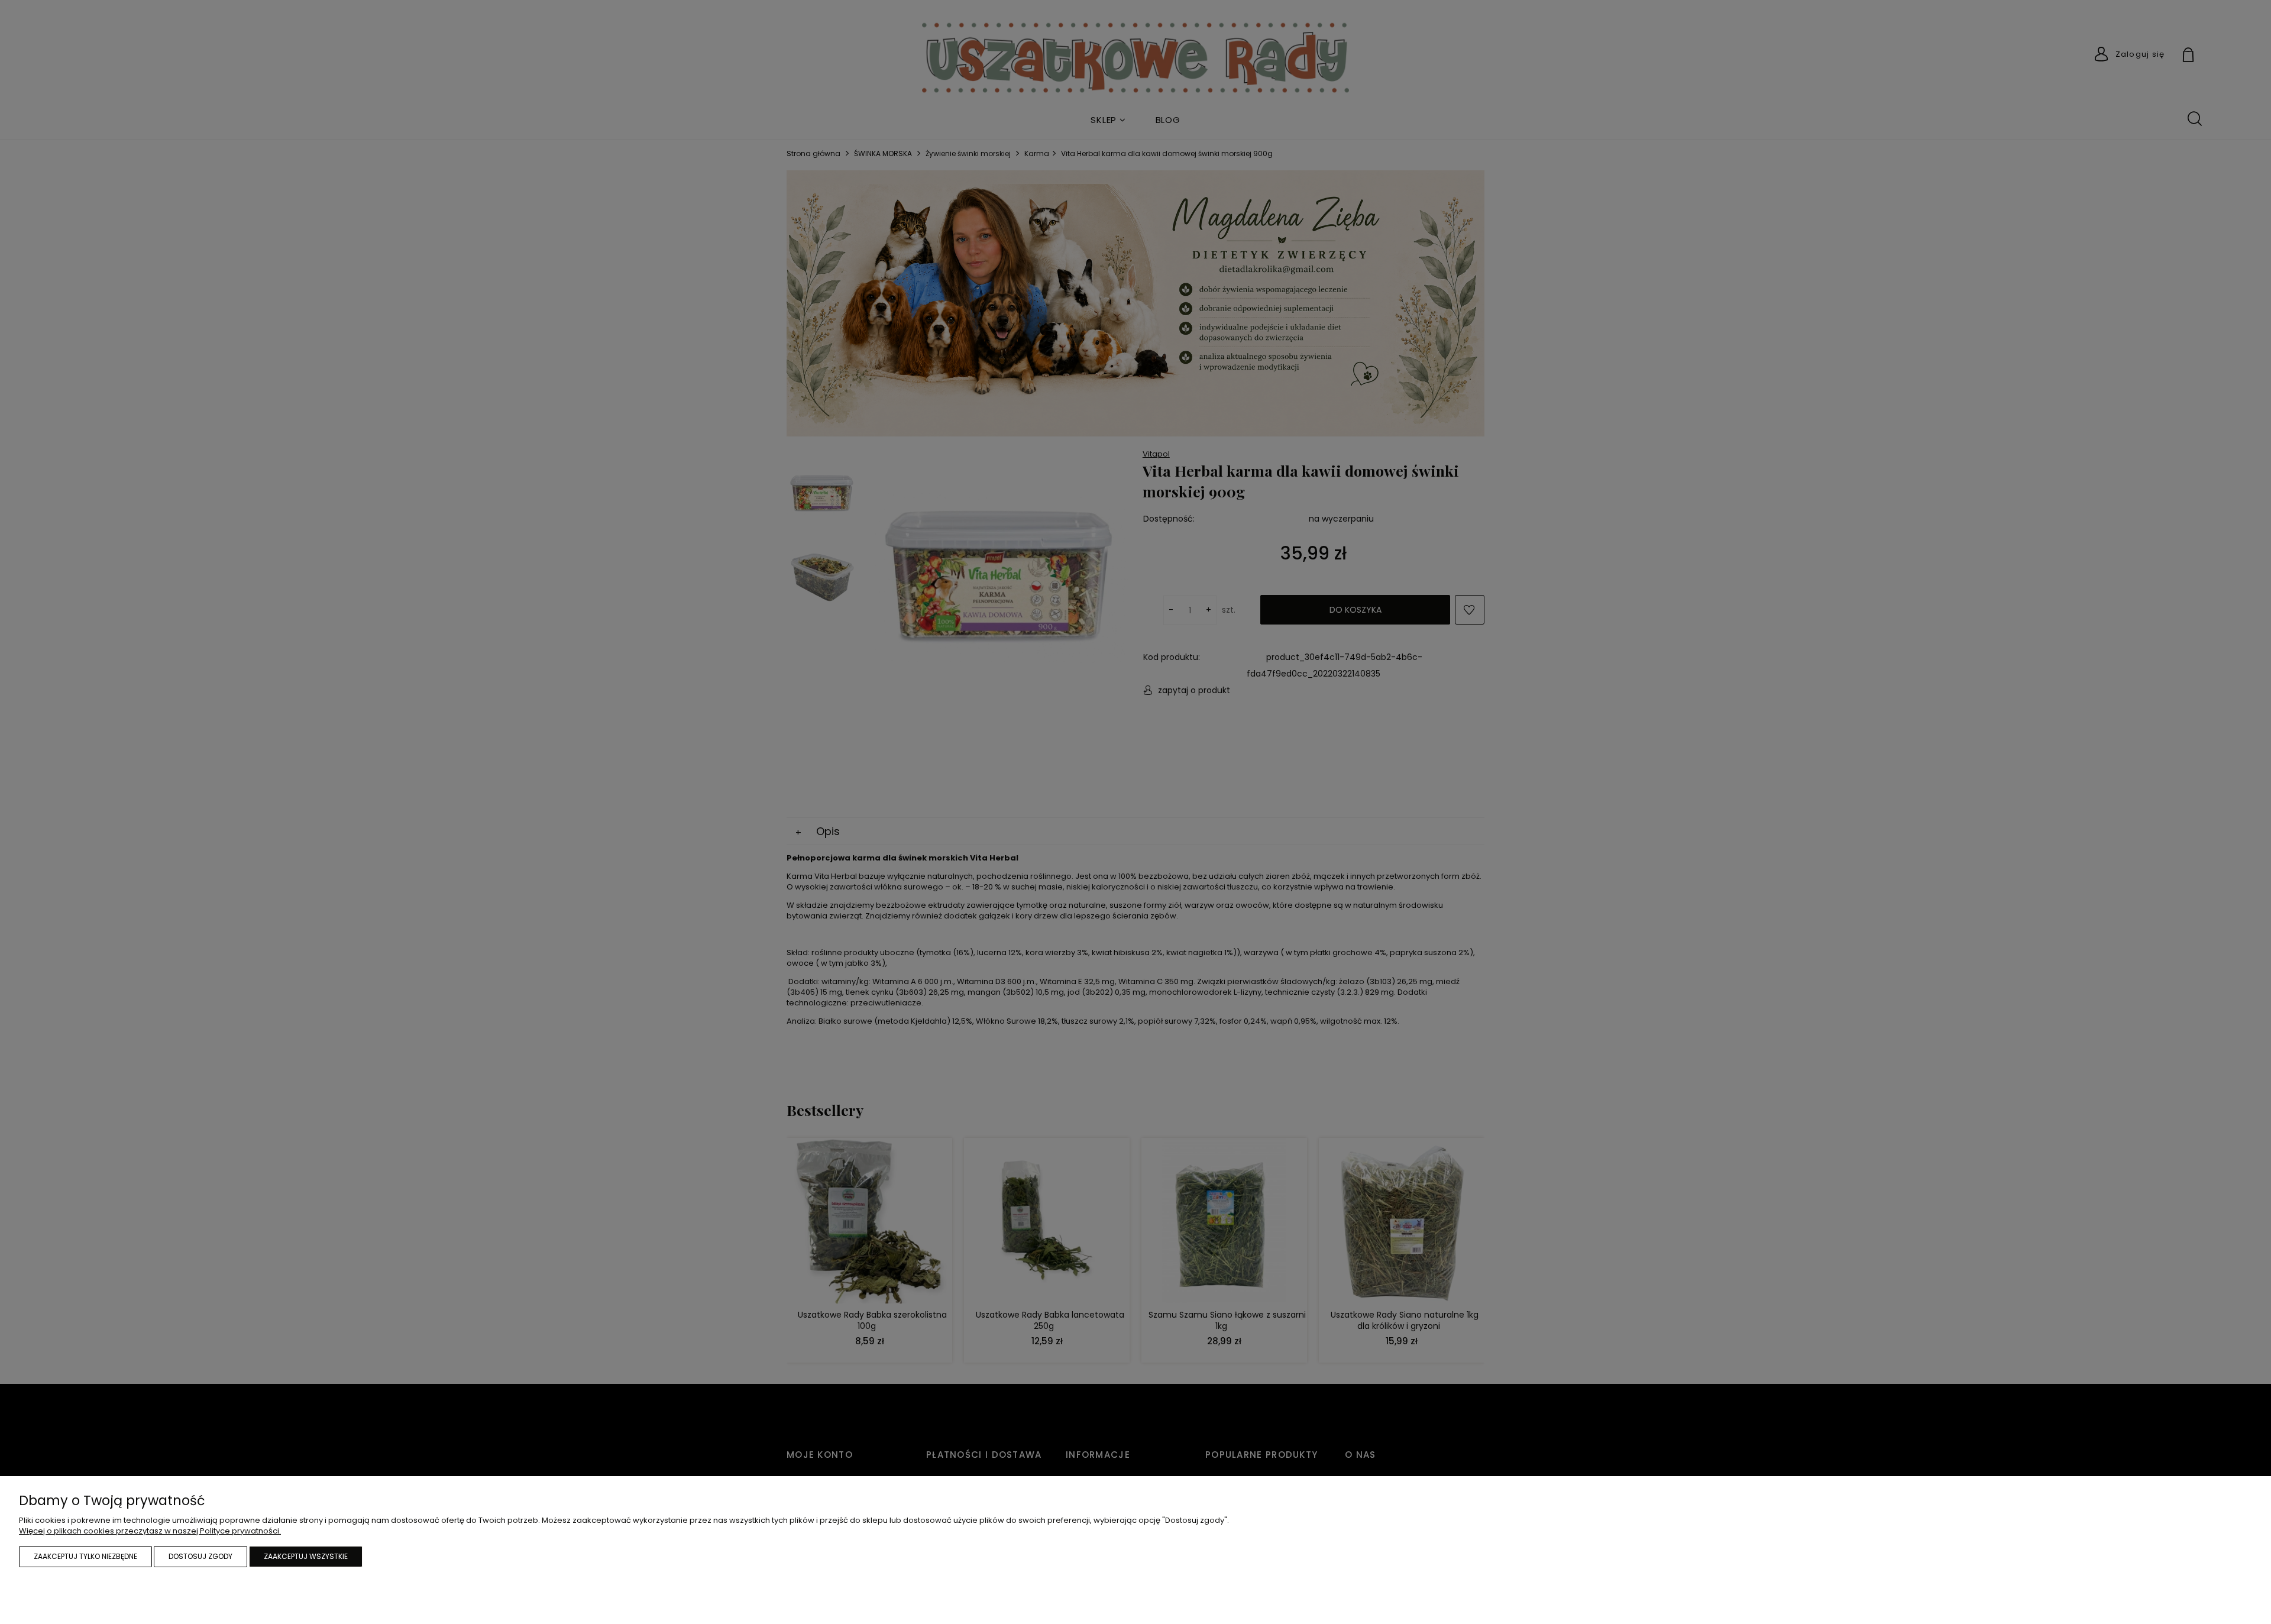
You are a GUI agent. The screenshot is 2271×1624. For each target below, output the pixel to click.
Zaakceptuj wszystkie (306, 1556)
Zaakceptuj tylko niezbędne (85, 1556)
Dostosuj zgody (200, 1556)
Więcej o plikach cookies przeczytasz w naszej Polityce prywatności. (150, 1531)
